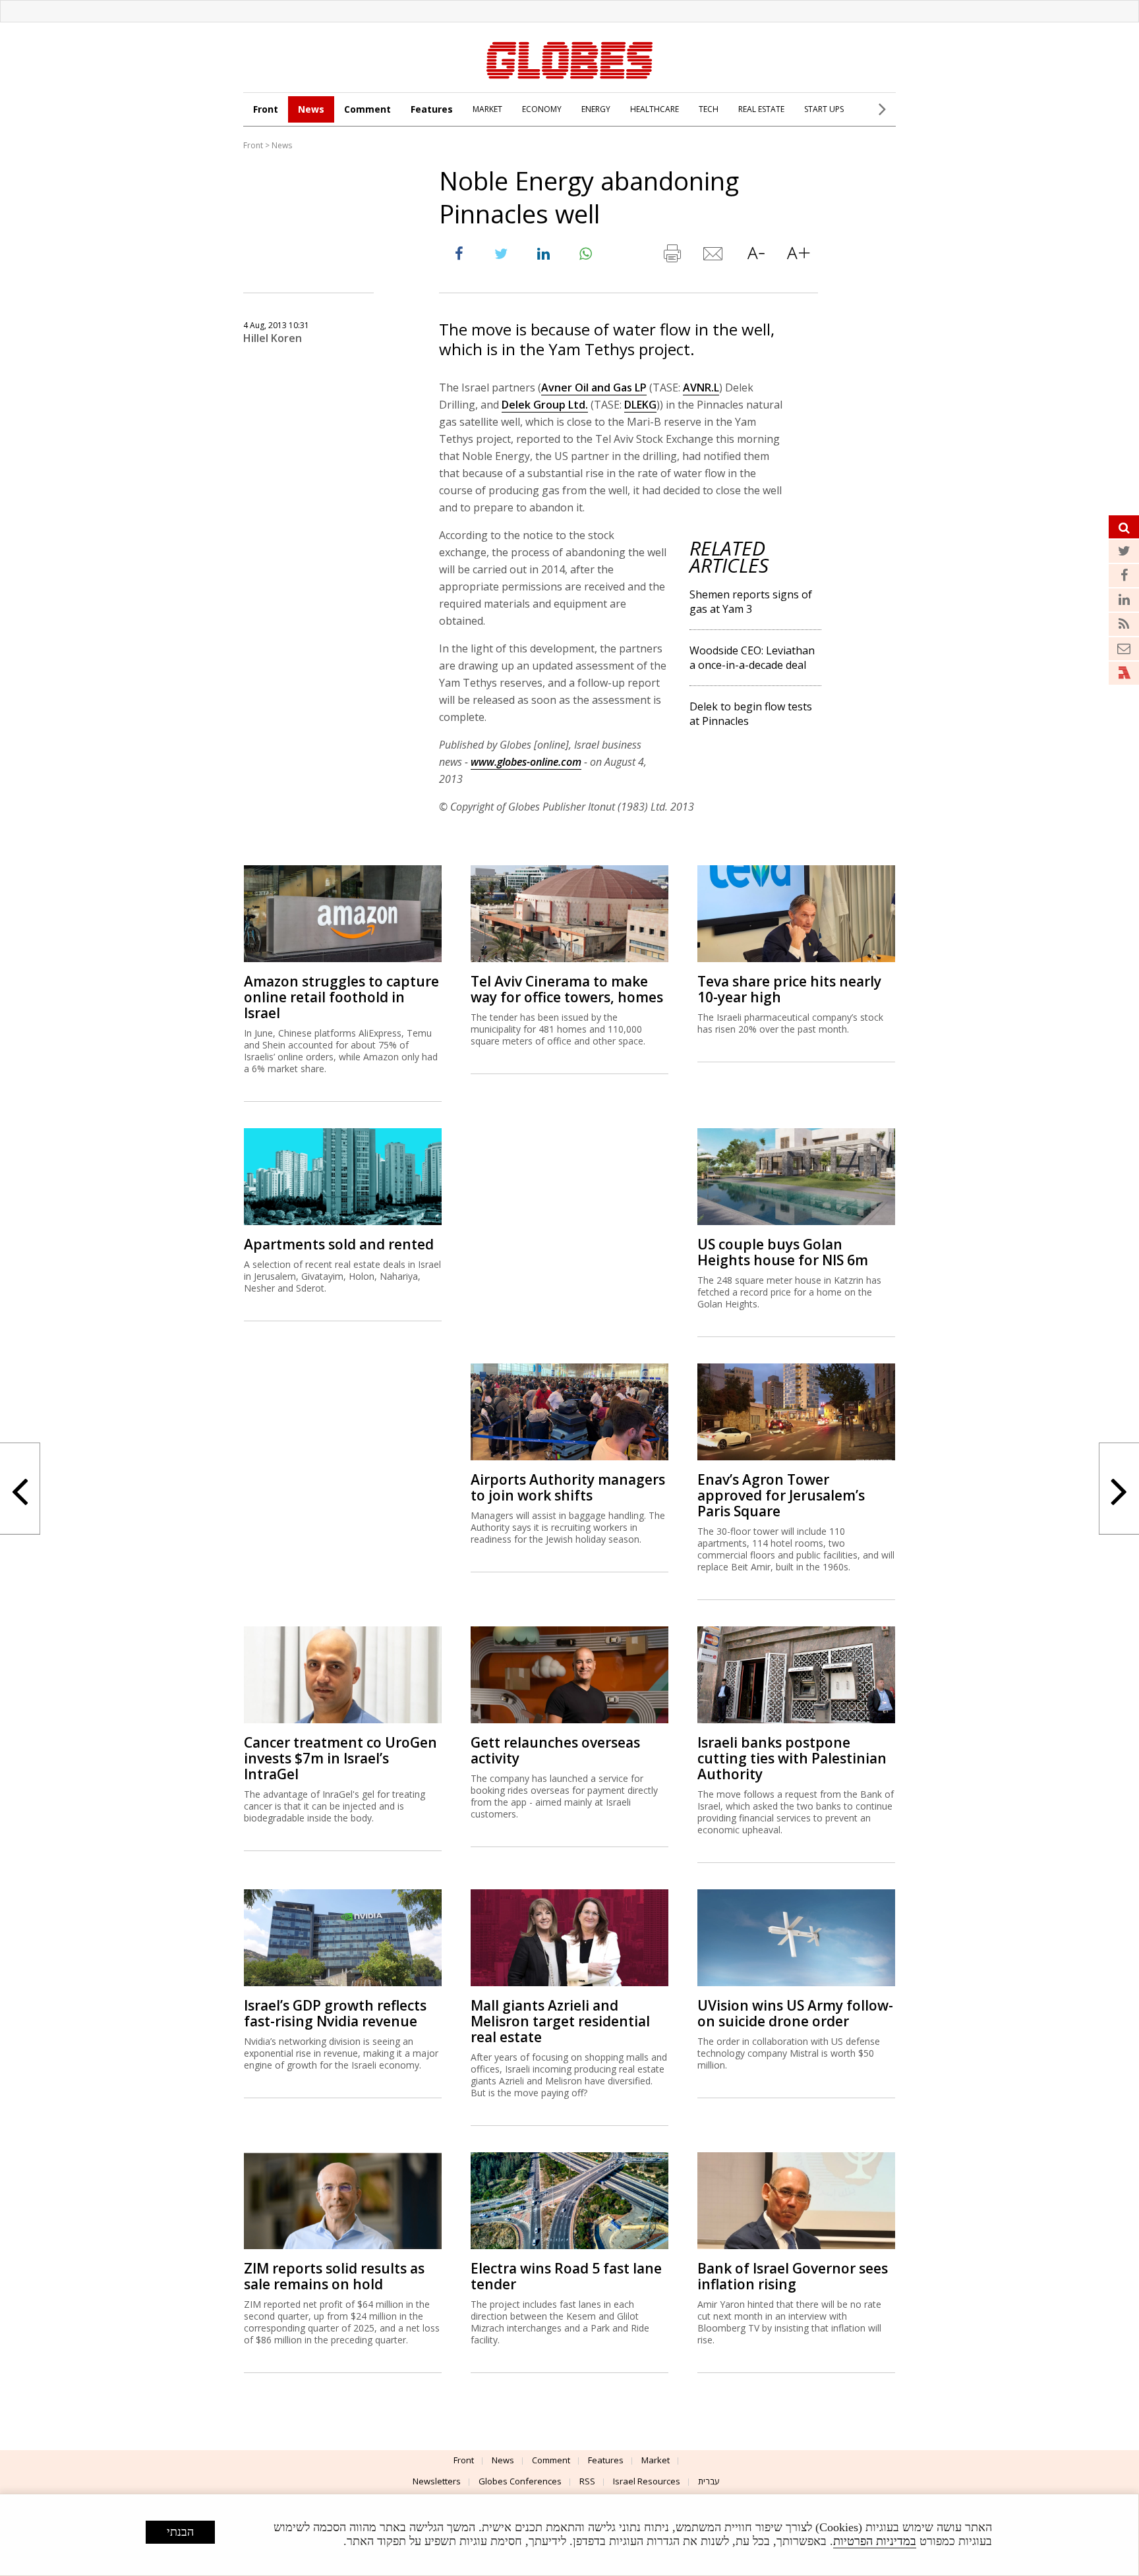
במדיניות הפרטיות (875, 2541)
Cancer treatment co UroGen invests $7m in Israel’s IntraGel (340, 1758)
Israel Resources (647, 2481)
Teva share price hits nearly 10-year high (789, 989)
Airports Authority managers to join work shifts (568, 1487)
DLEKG (640, 405)
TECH (709, 109)
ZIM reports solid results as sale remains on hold (334, 2276)
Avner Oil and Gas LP (594, 387)
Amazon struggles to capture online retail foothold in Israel (341, 997)
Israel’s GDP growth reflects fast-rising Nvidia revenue (335, 2013)
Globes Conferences (520, 2481)
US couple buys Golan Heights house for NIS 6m (783, 1252)
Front (266, 109)
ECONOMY (542, 109)
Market (656, 2460)
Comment (367, 109)
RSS (587, 2481)
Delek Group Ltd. (545, 405)
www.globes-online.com (526, 762)
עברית (709, 2481)
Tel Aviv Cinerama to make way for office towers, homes (567, 989)
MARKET (487, 109)
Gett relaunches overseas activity (555, 1750)
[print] (672, 256)
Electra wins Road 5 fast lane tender (566, 2276)
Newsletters (437, 2481)
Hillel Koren (273, 338)
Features (432, 109)
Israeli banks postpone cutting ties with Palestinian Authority (792, 1758)
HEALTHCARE (655, 109)
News (311, 109)
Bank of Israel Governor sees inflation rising (793, 2276)
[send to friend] (714, 256)
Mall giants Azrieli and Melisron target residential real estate (560, 2021)
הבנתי (180, 2532)
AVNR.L (701, 387)
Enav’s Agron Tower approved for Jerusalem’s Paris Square (781, 1495)
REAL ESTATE (761, 109)
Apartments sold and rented (339, 1244)
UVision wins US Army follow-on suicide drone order (795, 2013)
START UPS (824, 109)
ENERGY (596, 109)
